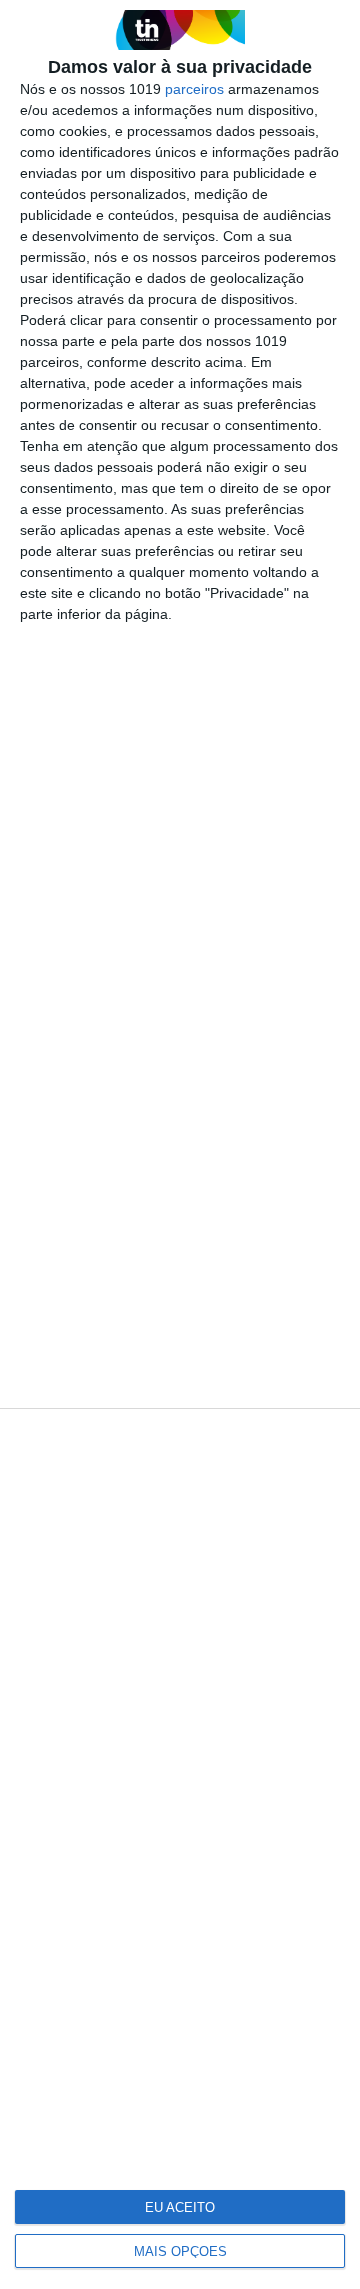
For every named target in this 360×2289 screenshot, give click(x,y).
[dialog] (180, 1144)
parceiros (194, 89)
